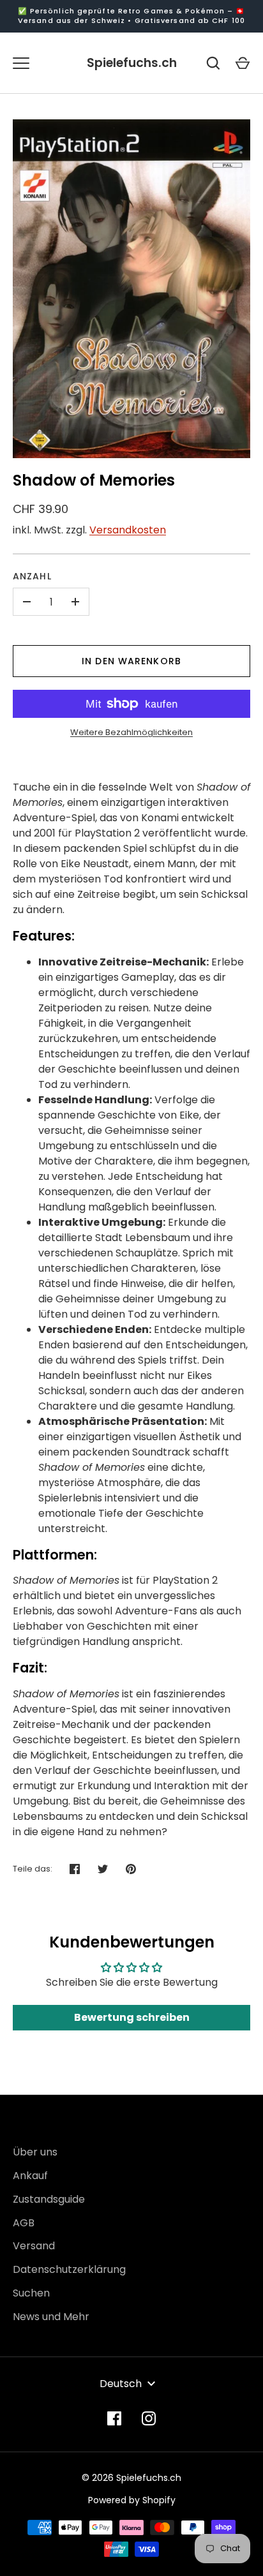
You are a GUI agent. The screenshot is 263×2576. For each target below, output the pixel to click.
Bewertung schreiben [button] (132, 2017)
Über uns (35, 2152)
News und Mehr (51, 2317)
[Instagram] (149, 2418)
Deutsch (121, 2384)
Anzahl (32, 576)
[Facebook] (114, 2418)
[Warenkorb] (243, 63)
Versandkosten (128, 530)
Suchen (31, 2293)
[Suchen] (213, 63)
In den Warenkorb (131, 661)
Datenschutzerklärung (69, 2269)
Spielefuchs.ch (132, 63)
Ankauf (30, 2176)
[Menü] (21, 63)
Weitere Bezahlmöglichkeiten (131, 732)
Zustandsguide (49, 2199)
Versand (34, 2246)
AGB (24, 2223)
